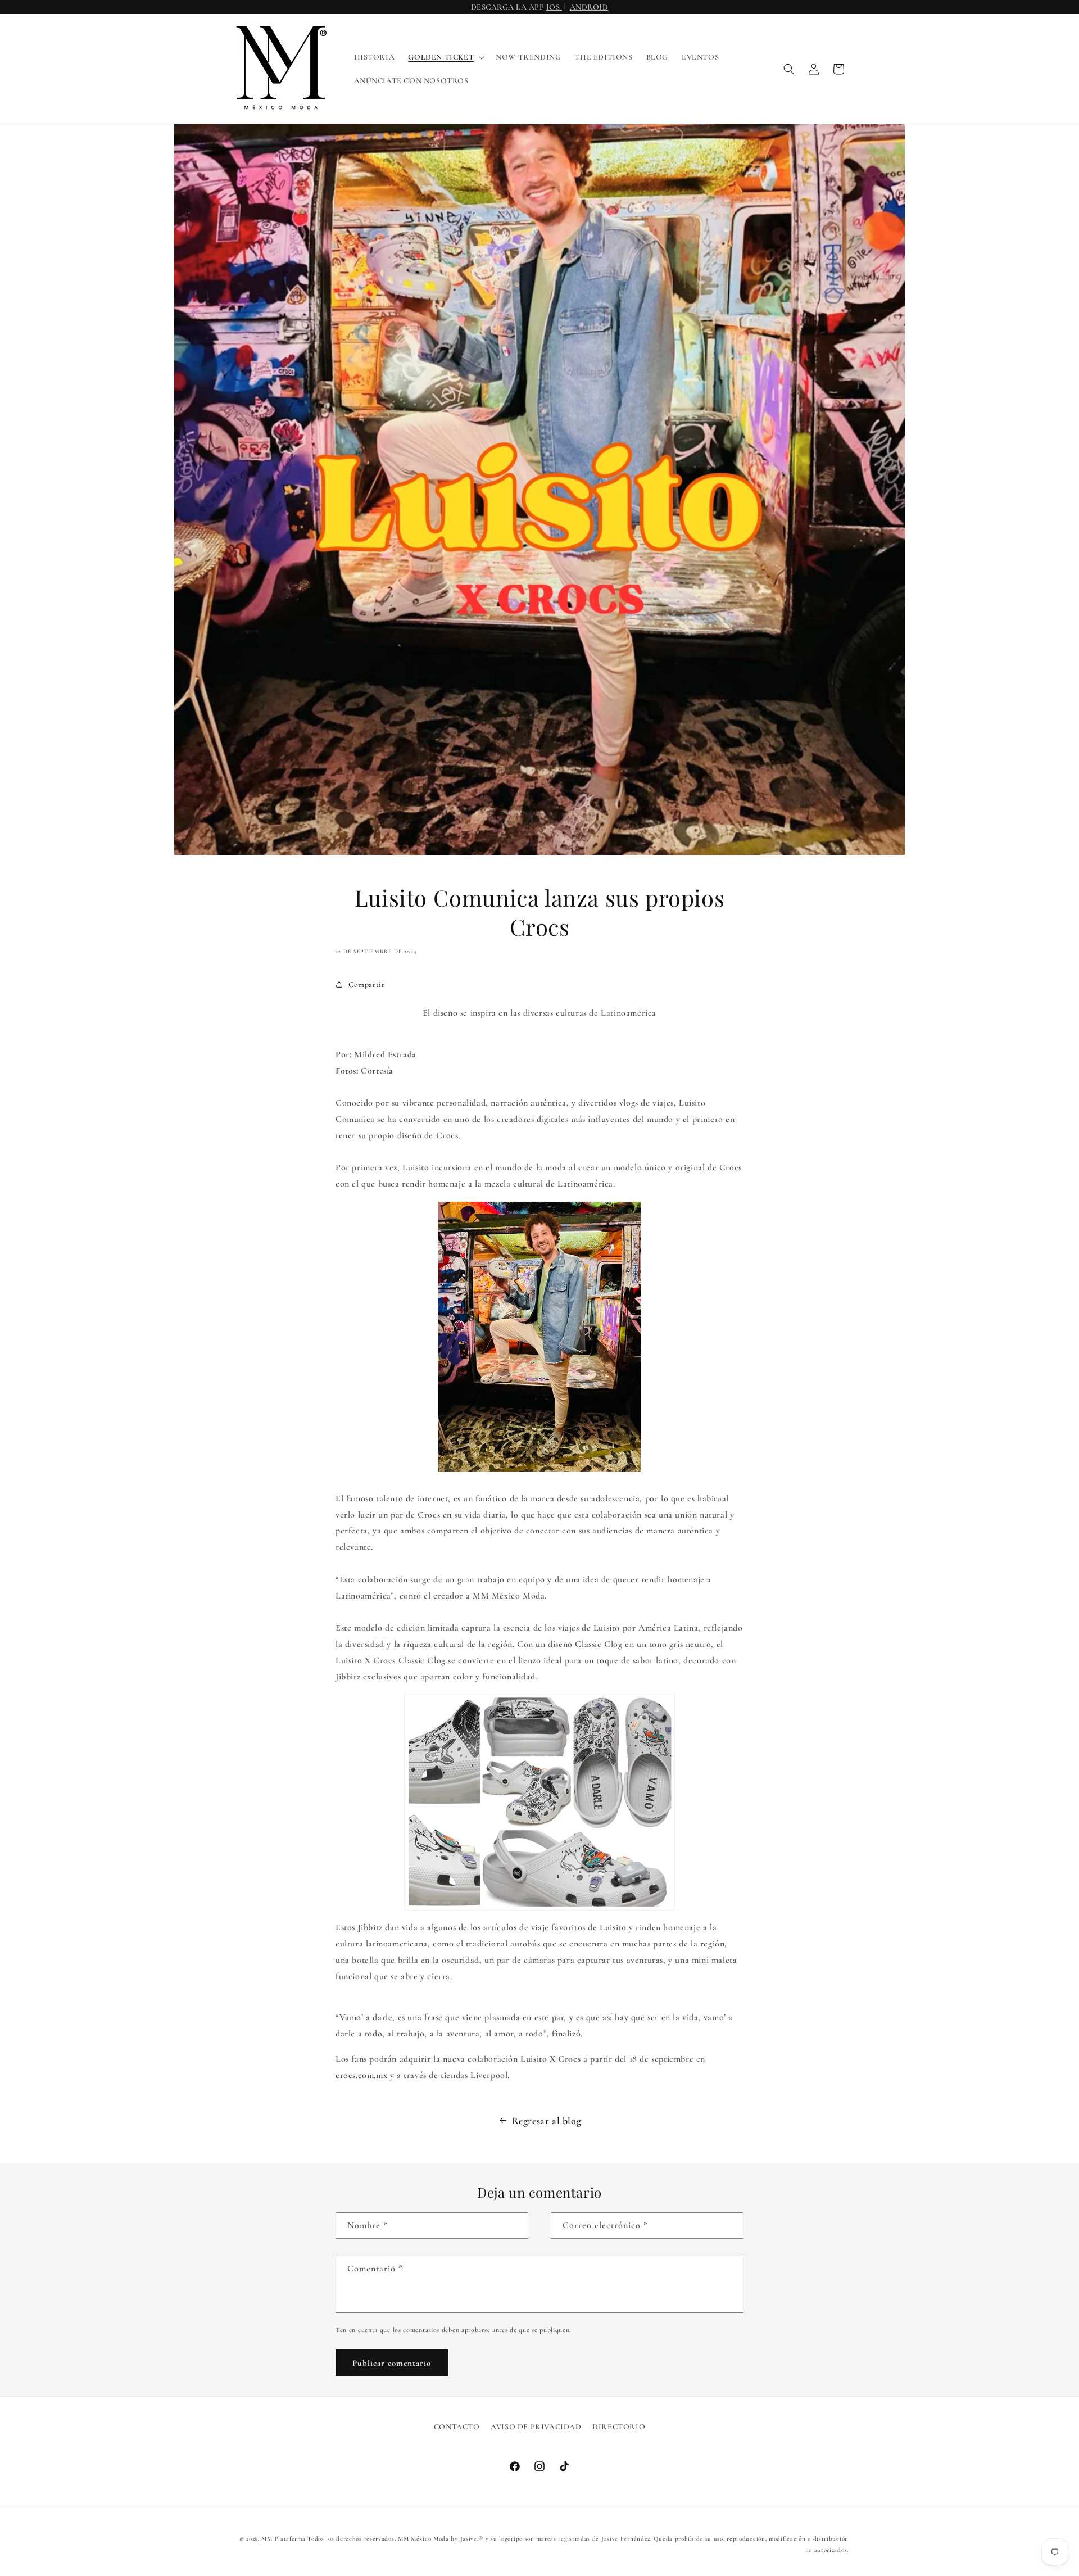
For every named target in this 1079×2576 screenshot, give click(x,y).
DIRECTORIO (619, 2427)
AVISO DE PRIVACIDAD (536, 2427)
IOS (554, 7)
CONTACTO (457, 2427)
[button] (445, 57)
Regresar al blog (547, 2121)
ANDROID (589, 7)
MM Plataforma (283, 2539)
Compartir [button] (366, 984)
